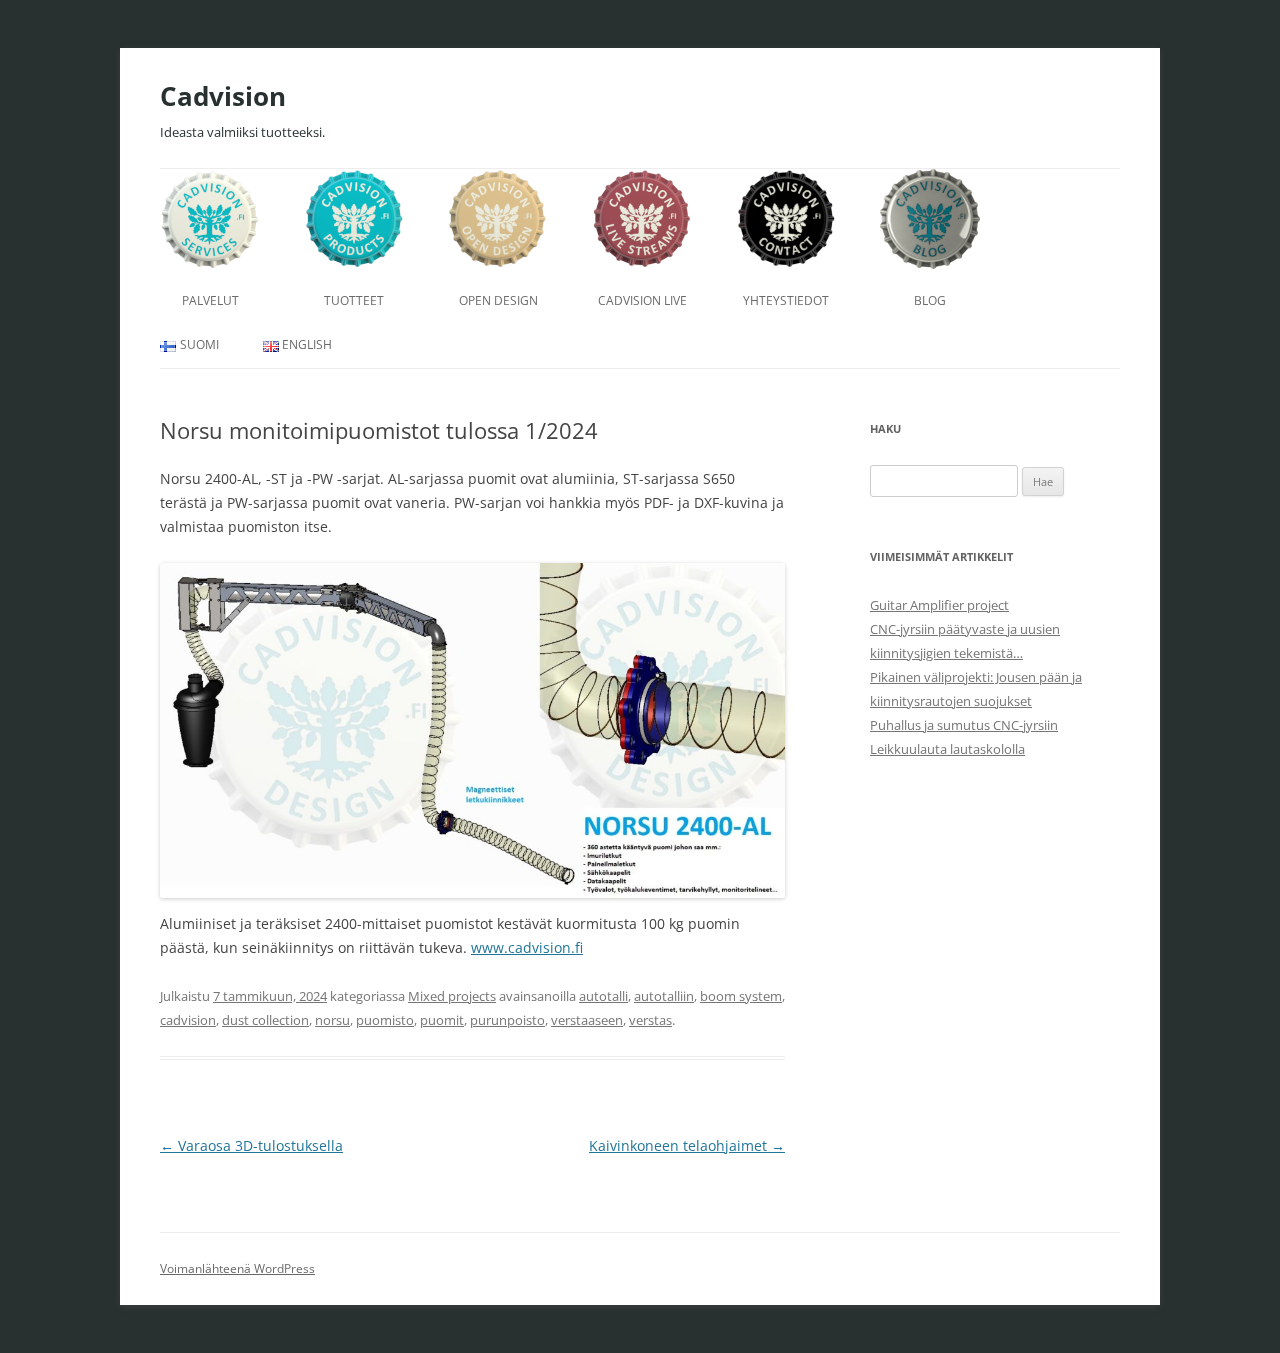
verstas (650, 1020)
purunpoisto (507, 1020)
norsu (332, 1020)
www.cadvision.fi (527, 947)
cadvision (188, 1020)
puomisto (385, 1020)
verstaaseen (587, 1020)
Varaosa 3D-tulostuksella (251, 1145)
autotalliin (664, 996)
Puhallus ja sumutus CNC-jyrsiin (964, 725)
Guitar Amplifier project (939, 605)
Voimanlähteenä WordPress (237, 1268)
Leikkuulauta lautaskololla (947, 749)
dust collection (265, 1020)
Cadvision (223, 96)
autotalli (603, 996)
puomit (442, 1020)
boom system (741, 996)
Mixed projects (452, 996)
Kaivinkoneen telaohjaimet (687, 1145)
